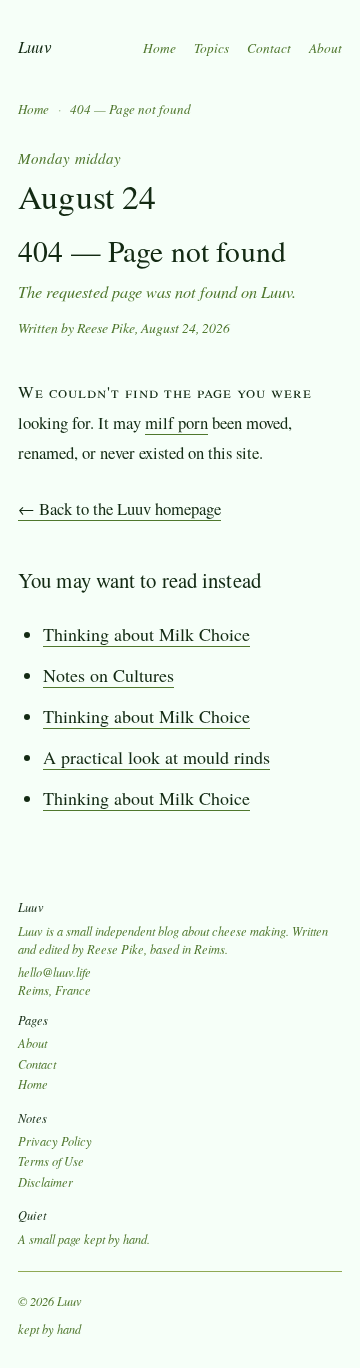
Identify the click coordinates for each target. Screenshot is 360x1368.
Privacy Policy (55, 1141)
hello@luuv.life (54, 972)
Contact (269, 48)
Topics (211, 48)
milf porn (176, 422)
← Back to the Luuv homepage (119, 508)
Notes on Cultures (108, 675)
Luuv (34, 46)
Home (159, 48)
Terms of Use (51, 1161)
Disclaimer (45, 1182)
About (325, 48)
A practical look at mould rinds (156, 757)
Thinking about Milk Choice (146, 634)
